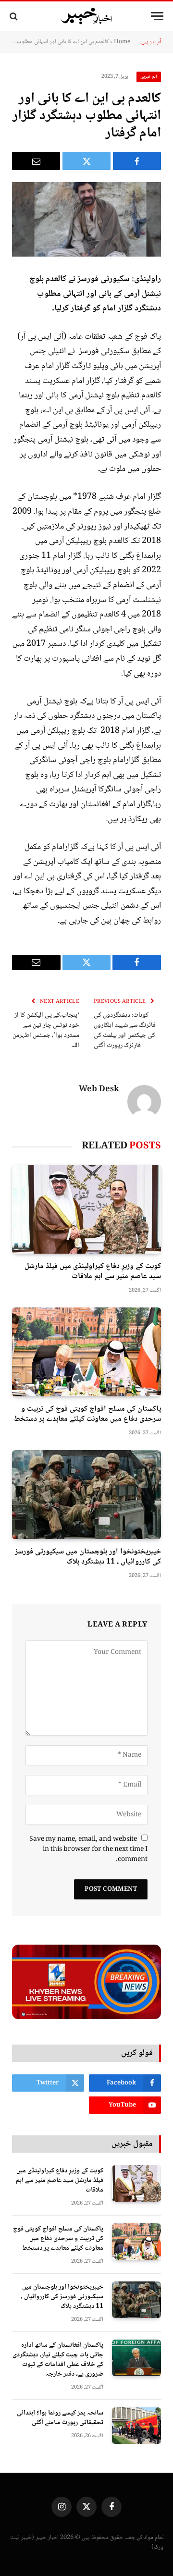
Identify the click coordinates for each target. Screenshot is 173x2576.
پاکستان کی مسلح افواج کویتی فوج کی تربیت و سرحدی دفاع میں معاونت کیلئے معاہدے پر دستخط (87, 1414)
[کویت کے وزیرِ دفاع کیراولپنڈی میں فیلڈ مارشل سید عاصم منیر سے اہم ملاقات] (86, 1209)
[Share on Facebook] (137, 161)
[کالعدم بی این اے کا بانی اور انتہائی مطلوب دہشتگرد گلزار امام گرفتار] (86, 219)
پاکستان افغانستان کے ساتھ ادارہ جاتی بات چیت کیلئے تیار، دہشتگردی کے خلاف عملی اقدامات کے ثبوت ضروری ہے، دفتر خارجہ (58, 2360)
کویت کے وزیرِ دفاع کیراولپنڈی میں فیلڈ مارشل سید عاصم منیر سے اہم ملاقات (93, 1272)
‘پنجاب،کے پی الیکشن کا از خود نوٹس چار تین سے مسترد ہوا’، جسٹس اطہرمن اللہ (46, 1030)
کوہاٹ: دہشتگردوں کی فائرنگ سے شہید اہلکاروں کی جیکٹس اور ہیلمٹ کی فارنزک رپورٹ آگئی (125, 1030)
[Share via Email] (36, 161)
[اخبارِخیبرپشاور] (86, 16)
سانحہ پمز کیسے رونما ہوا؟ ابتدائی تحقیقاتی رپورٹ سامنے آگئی (60, 2418)
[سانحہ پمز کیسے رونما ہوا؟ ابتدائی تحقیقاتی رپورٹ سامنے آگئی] (136, 2426)
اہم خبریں (149, 77)
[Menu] (157, 16)
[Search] (15, 16)
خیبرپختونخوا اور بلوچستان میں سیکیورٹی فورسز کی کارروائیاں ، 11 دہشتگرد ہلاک (88, 1557)
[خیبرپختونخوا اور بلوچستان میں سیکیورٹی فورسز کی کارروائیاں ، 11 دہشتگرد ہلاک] (86, 1495)
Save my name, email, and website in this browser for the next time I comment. (88, 1849)
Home (122, 42)
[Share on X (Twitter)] (86, 161)
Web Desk (99, 1090)
